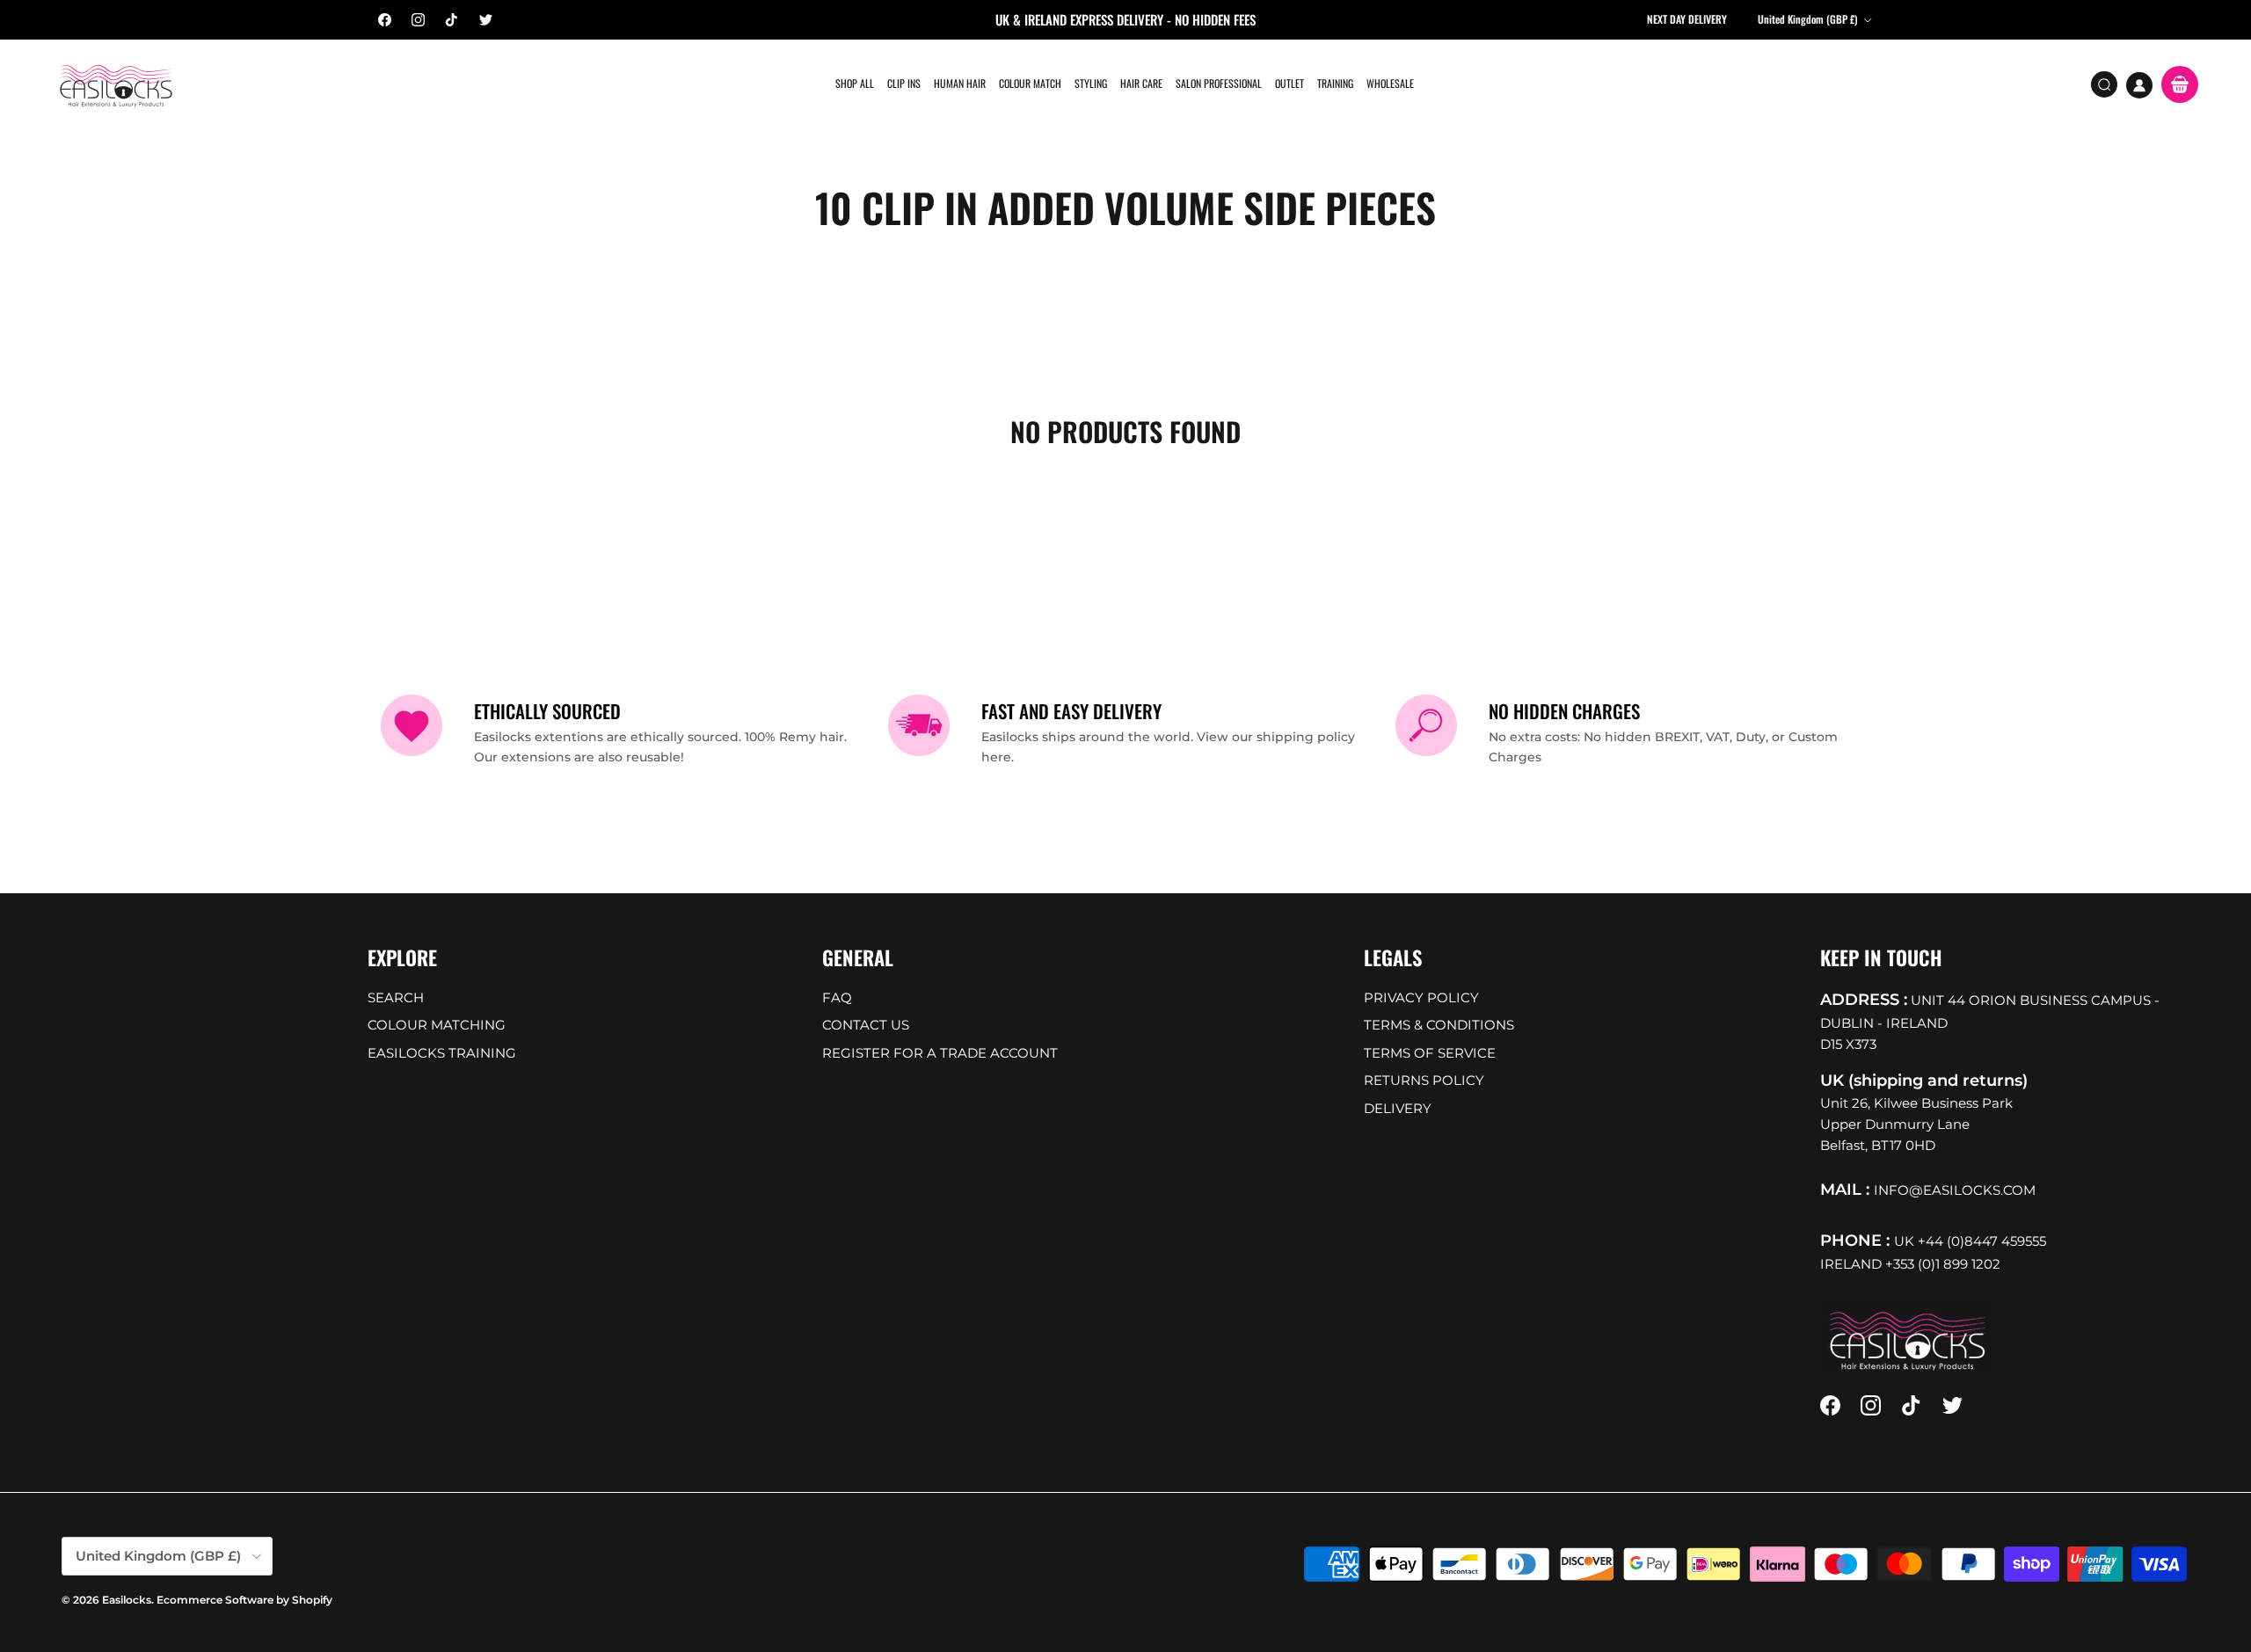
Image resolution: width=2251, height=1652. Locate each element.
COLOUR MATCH (1030, 83)
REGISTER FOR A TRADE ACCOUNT (940, 1053)
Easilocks (127, 1600)
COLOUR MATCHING (437, 1025)
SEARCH (396, 997)
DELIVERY (1398, 1108)
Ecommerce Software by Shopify (244, 1600)
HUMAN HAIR (960, 83)
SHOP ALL (855, 83)
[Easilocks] (117, 85)
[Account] (2139, 85)
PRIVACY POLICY (1421, 997)
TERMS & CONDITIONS (1439, 1025)
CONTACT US (866, 1025)
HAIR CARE (1141, 83)
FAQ (837, 997)
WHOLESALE (1390, 83)
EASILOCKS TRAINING (442, 1053)
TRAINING (1335, 83)
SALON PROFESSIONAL (1219, 83)
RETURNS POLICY (1424, 1080)
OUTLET (1289, 83)
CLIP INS (904, 83)
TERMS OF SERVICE (1430, 1053)
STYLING (1091, 83)
